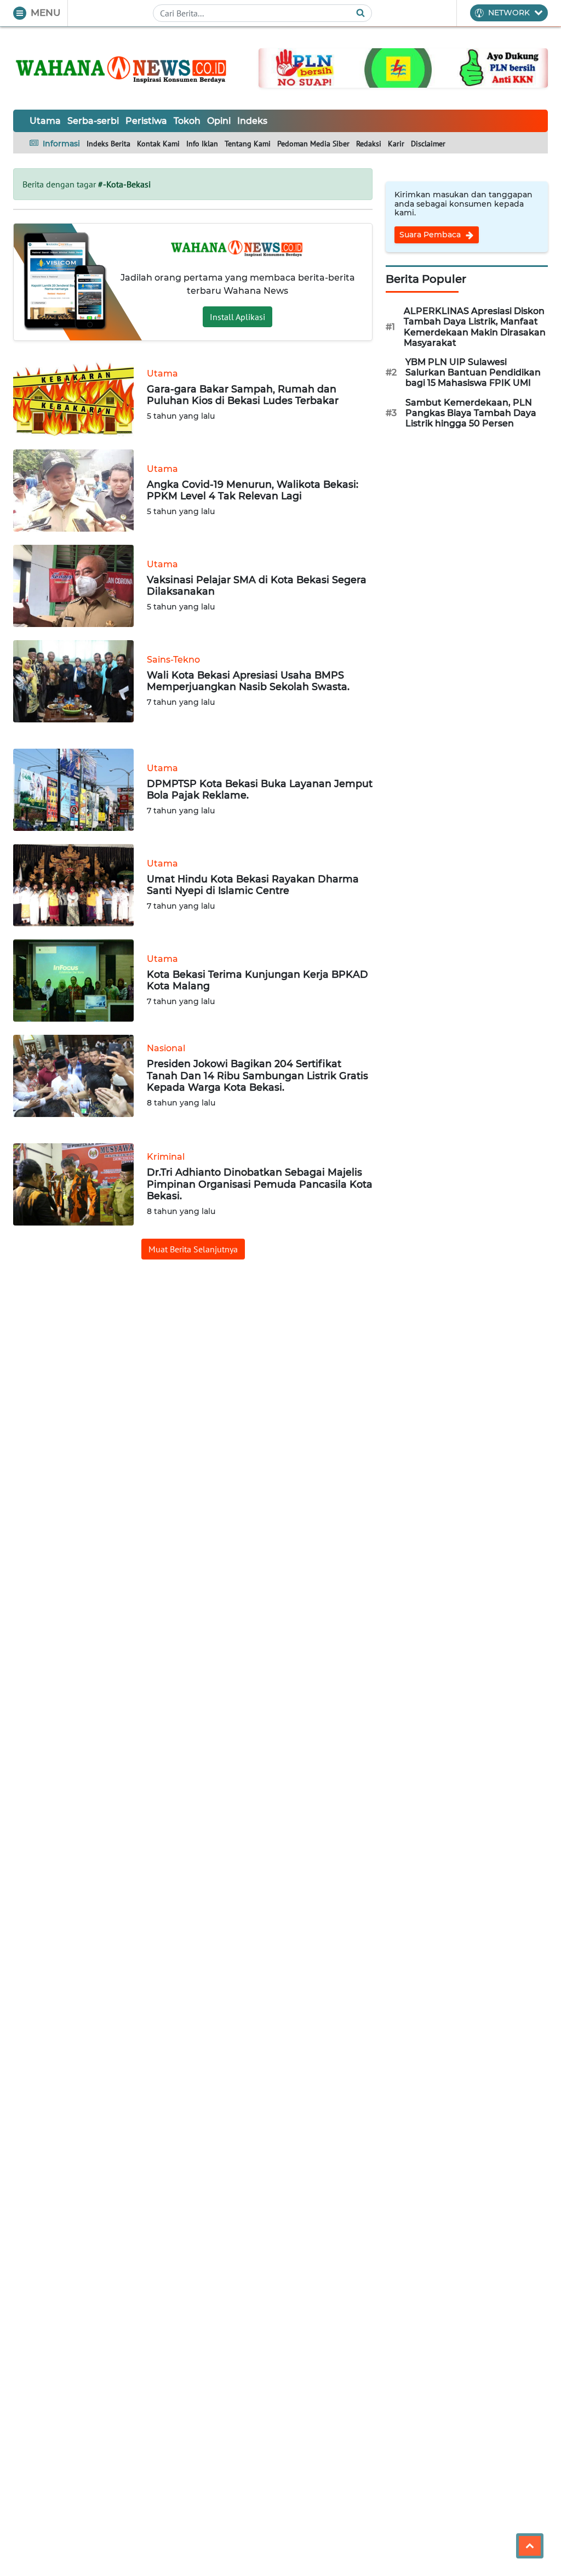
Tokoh (187, 121)
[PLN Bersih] (403, 67)
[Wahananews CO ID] (123, 68)
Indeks (252, 121)
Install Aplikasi (237, 317)
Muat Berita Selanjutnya (193, 1249)
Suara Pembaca (431, 235)
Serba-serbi (93, 121)
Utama (45, 121)
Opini (219, 121)
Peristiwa (146, 121)
